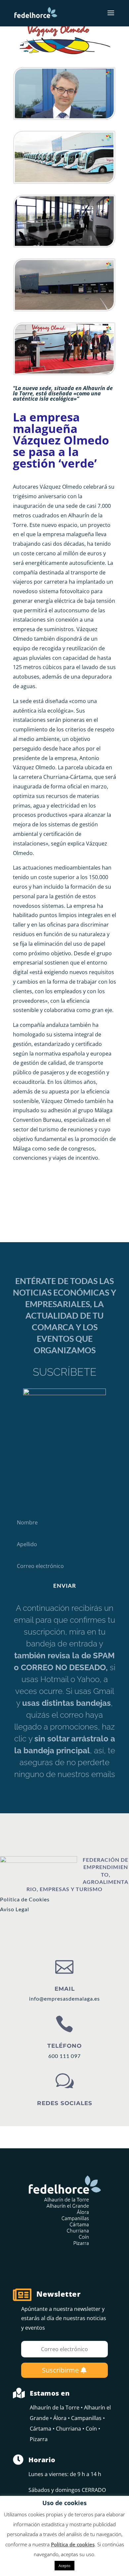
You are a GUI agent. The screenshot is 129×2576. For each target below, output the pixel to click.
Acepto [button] (64, 2566)
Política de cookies (73, 2544)
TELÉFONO (64, 2046)
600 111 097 (64, 2056)
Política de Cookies (25, 1899)
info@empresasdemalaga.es (64, 1998)
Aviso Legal (15, 1909)
